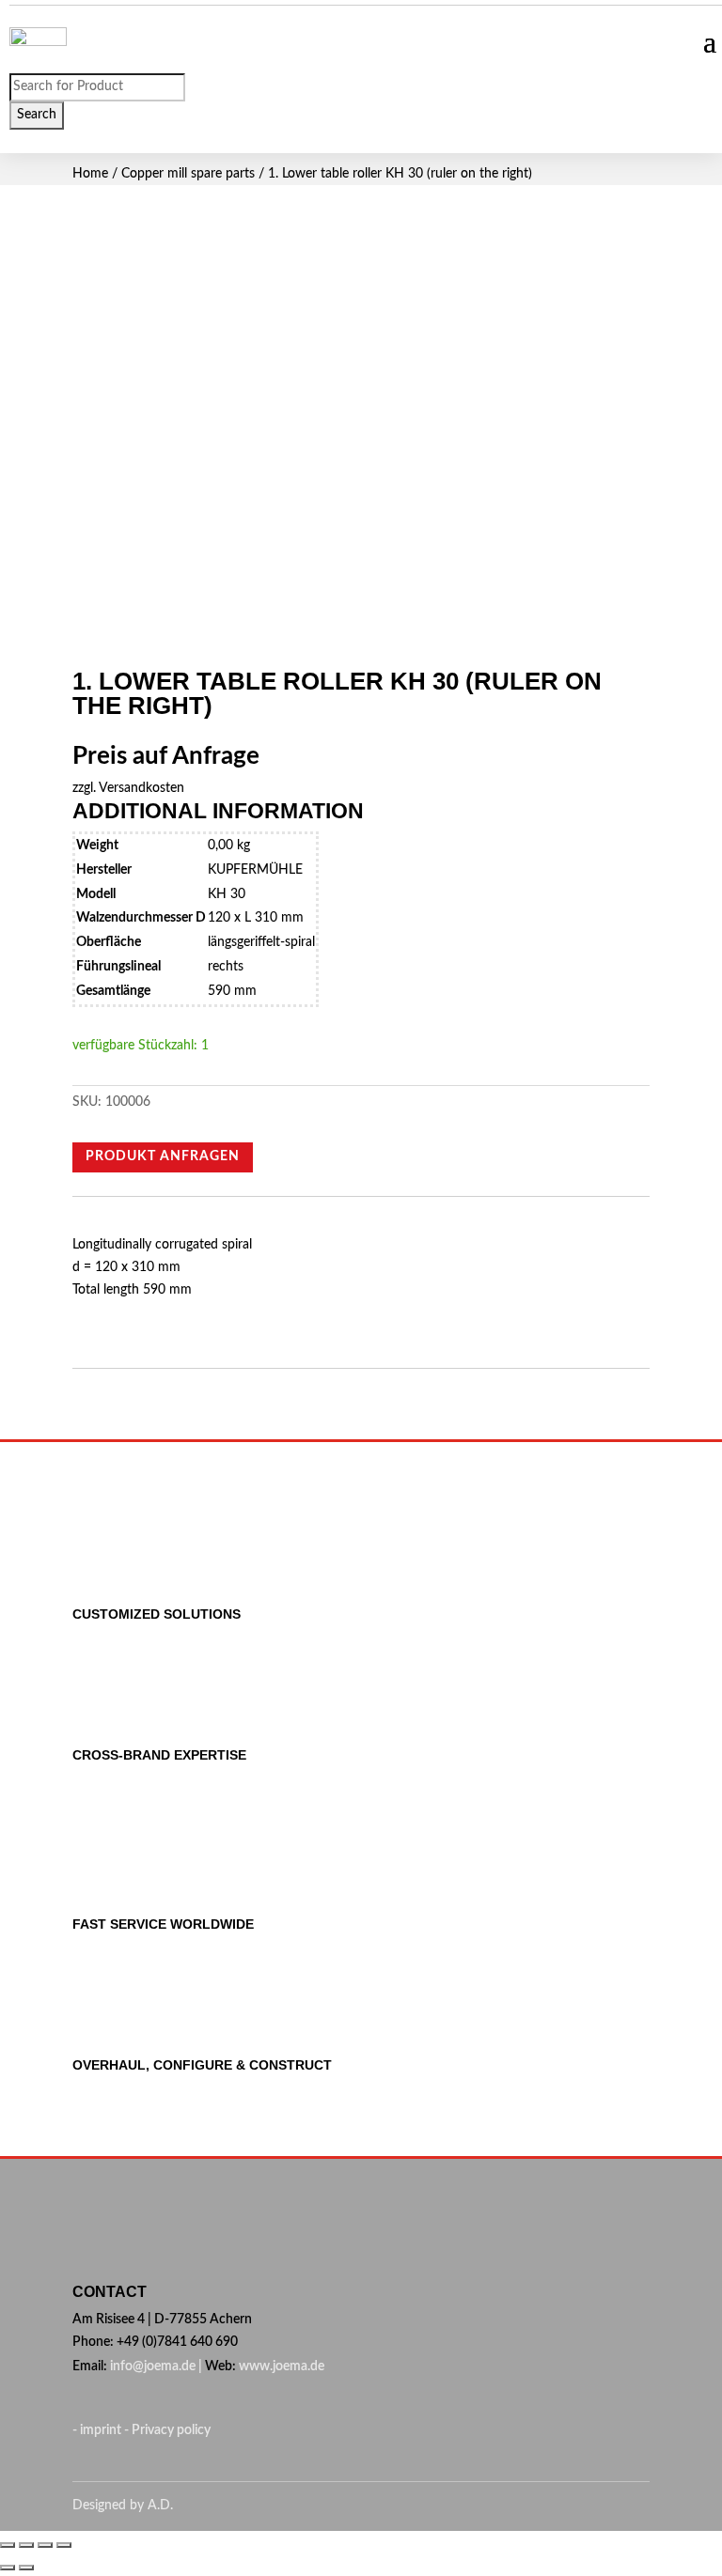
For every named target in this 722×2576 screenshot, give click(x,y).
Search (37, 115)
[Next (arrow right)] (26, 2568)
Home (90, 174)
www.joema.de (282, 2367)
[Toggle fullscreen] (45, 2545)
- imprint (98, 2430)
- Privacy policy (167, 2430)
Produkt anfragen (163, 1156)
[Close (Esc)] (8, 2545)
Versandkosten (141, 788)
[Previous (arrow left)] (8, 2568)
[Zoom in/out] (64, 2545)
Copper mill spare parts (188, 174)
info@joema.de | (156, 2367)
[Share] (26, 2545)
